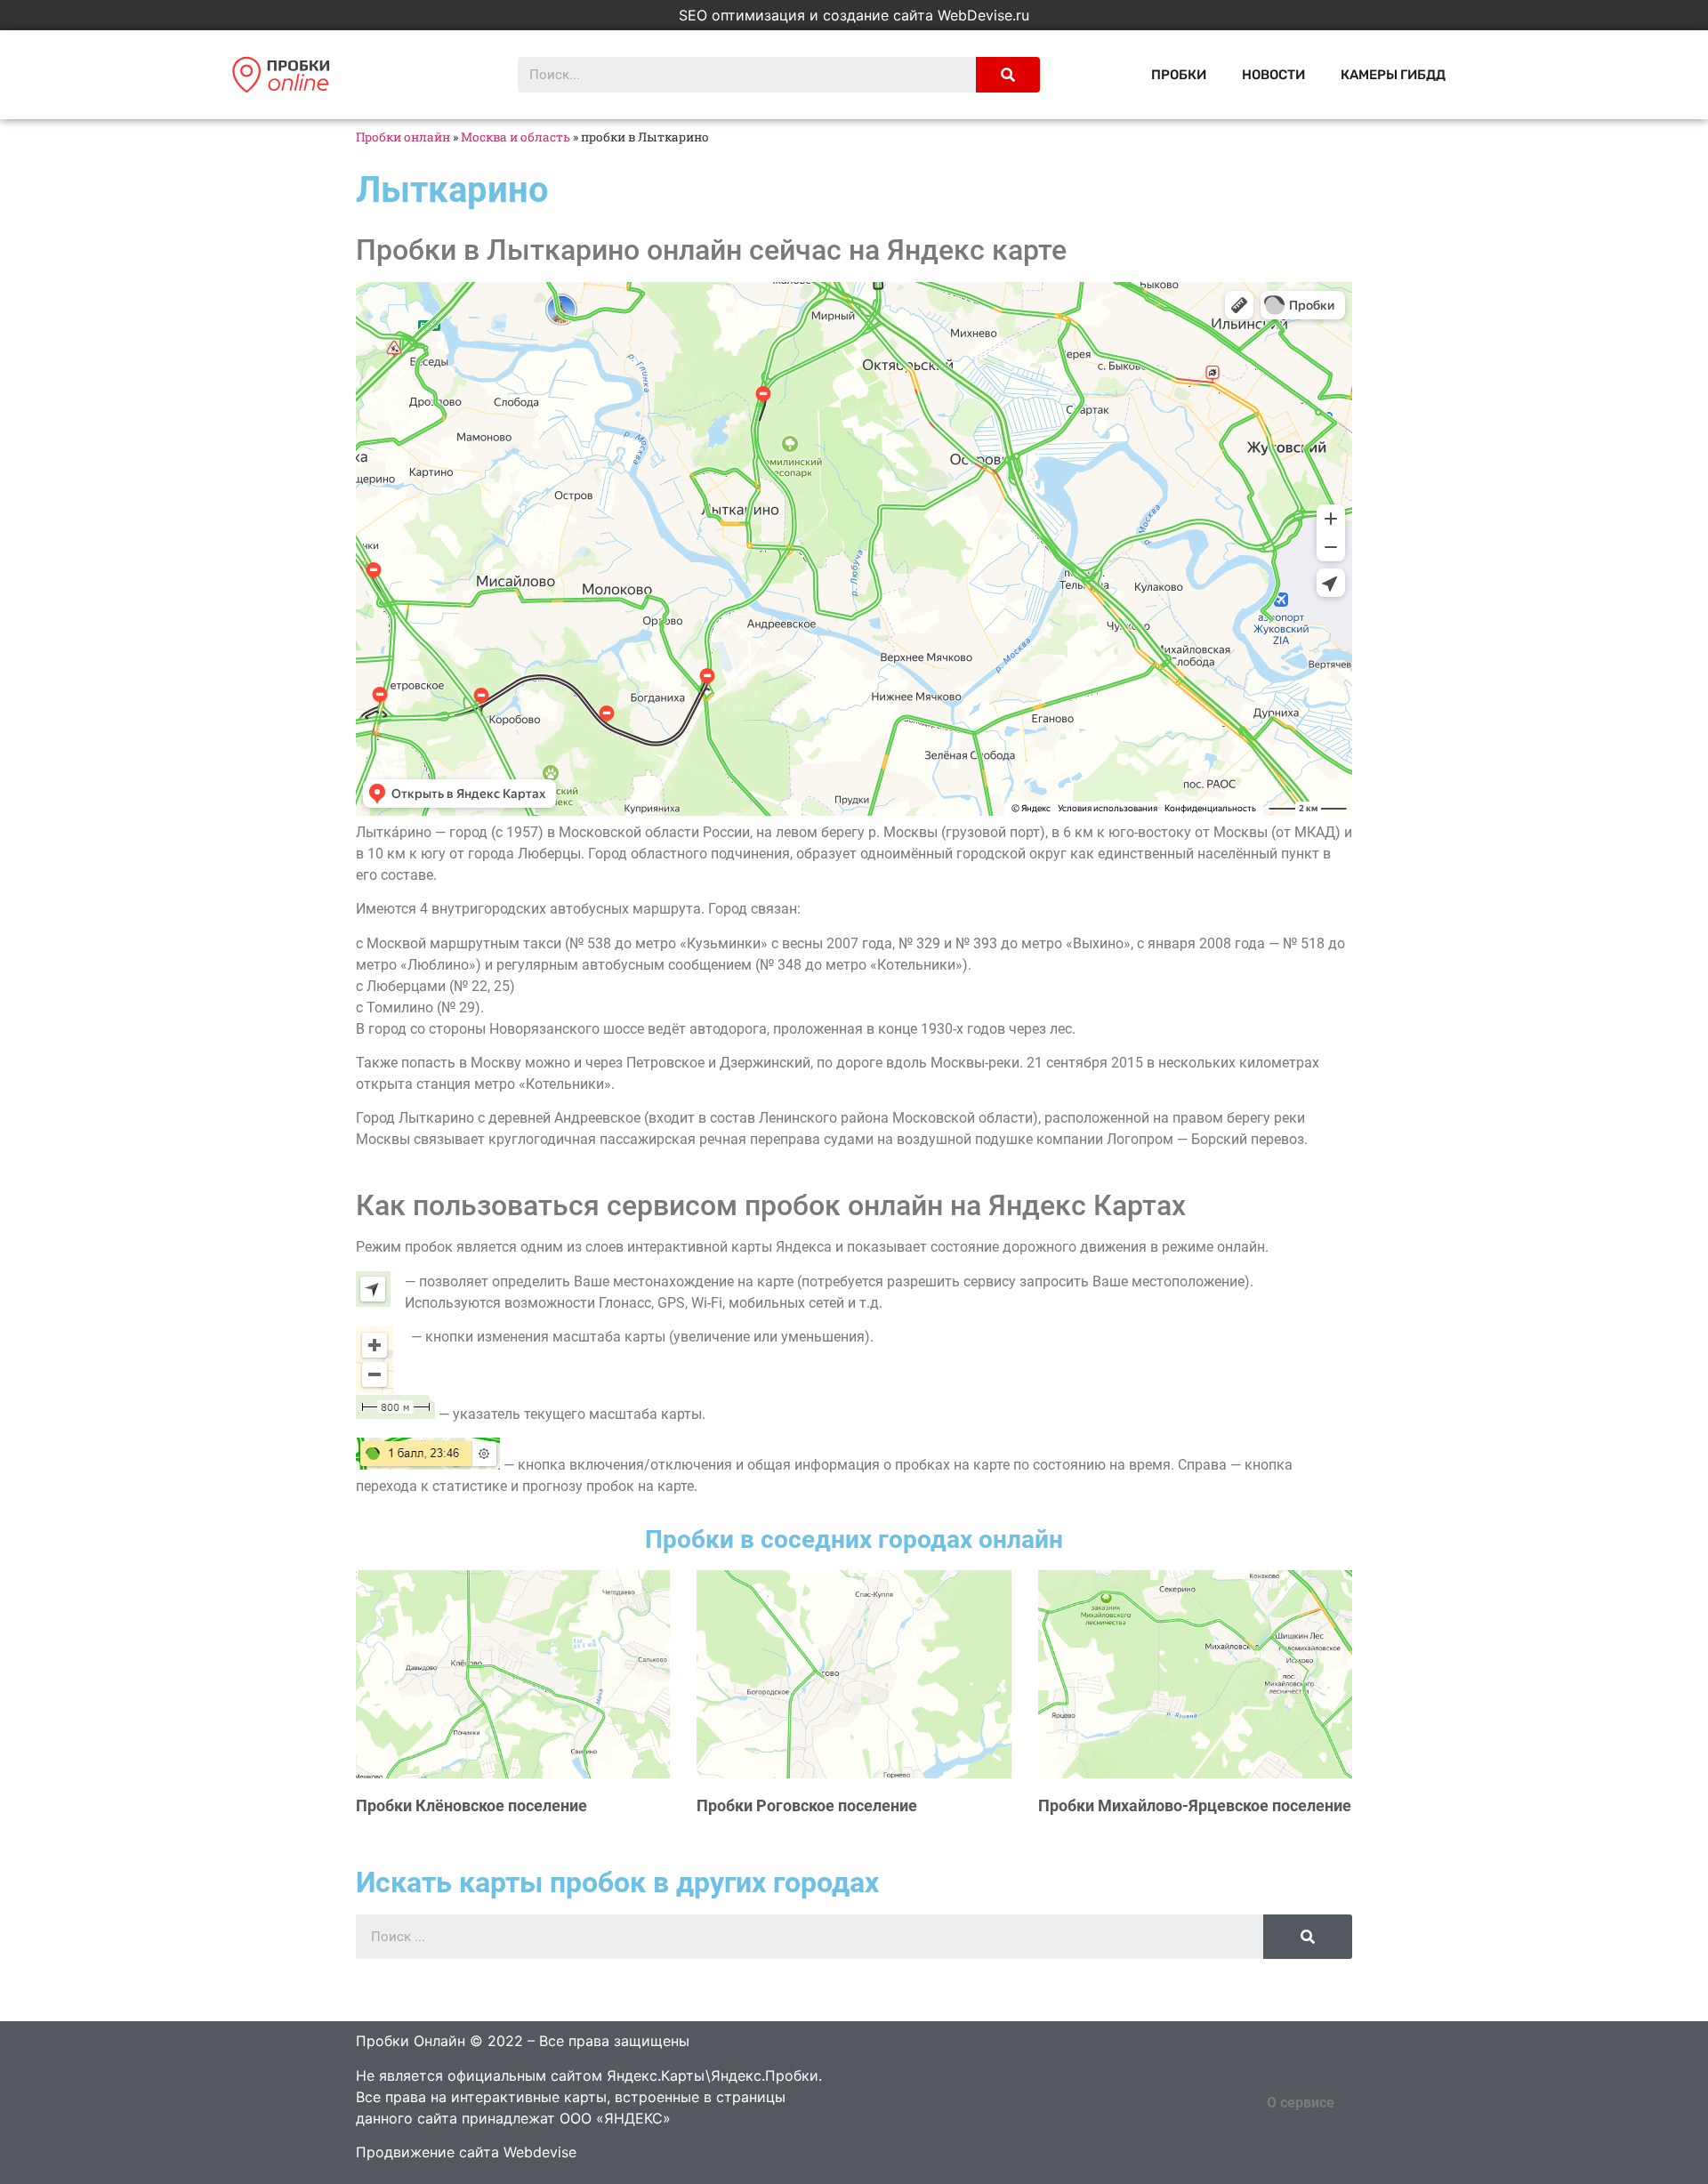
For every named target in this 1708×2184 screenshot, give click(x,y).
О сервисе (1301, 2103)
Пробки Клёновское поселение (471, 1805)
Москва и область (516, 137)
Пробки (1179, 75)
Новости (1273, 75)
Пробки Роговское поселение (807, 1805)
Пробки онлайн (403, 137)
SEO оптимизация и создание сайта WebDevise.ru (854, 15)
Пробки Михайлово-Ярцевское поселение (1195, 1805)
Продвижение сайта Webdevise (466, 2152)
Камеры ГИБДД (1393, 75)
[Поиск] (1008, 75)
